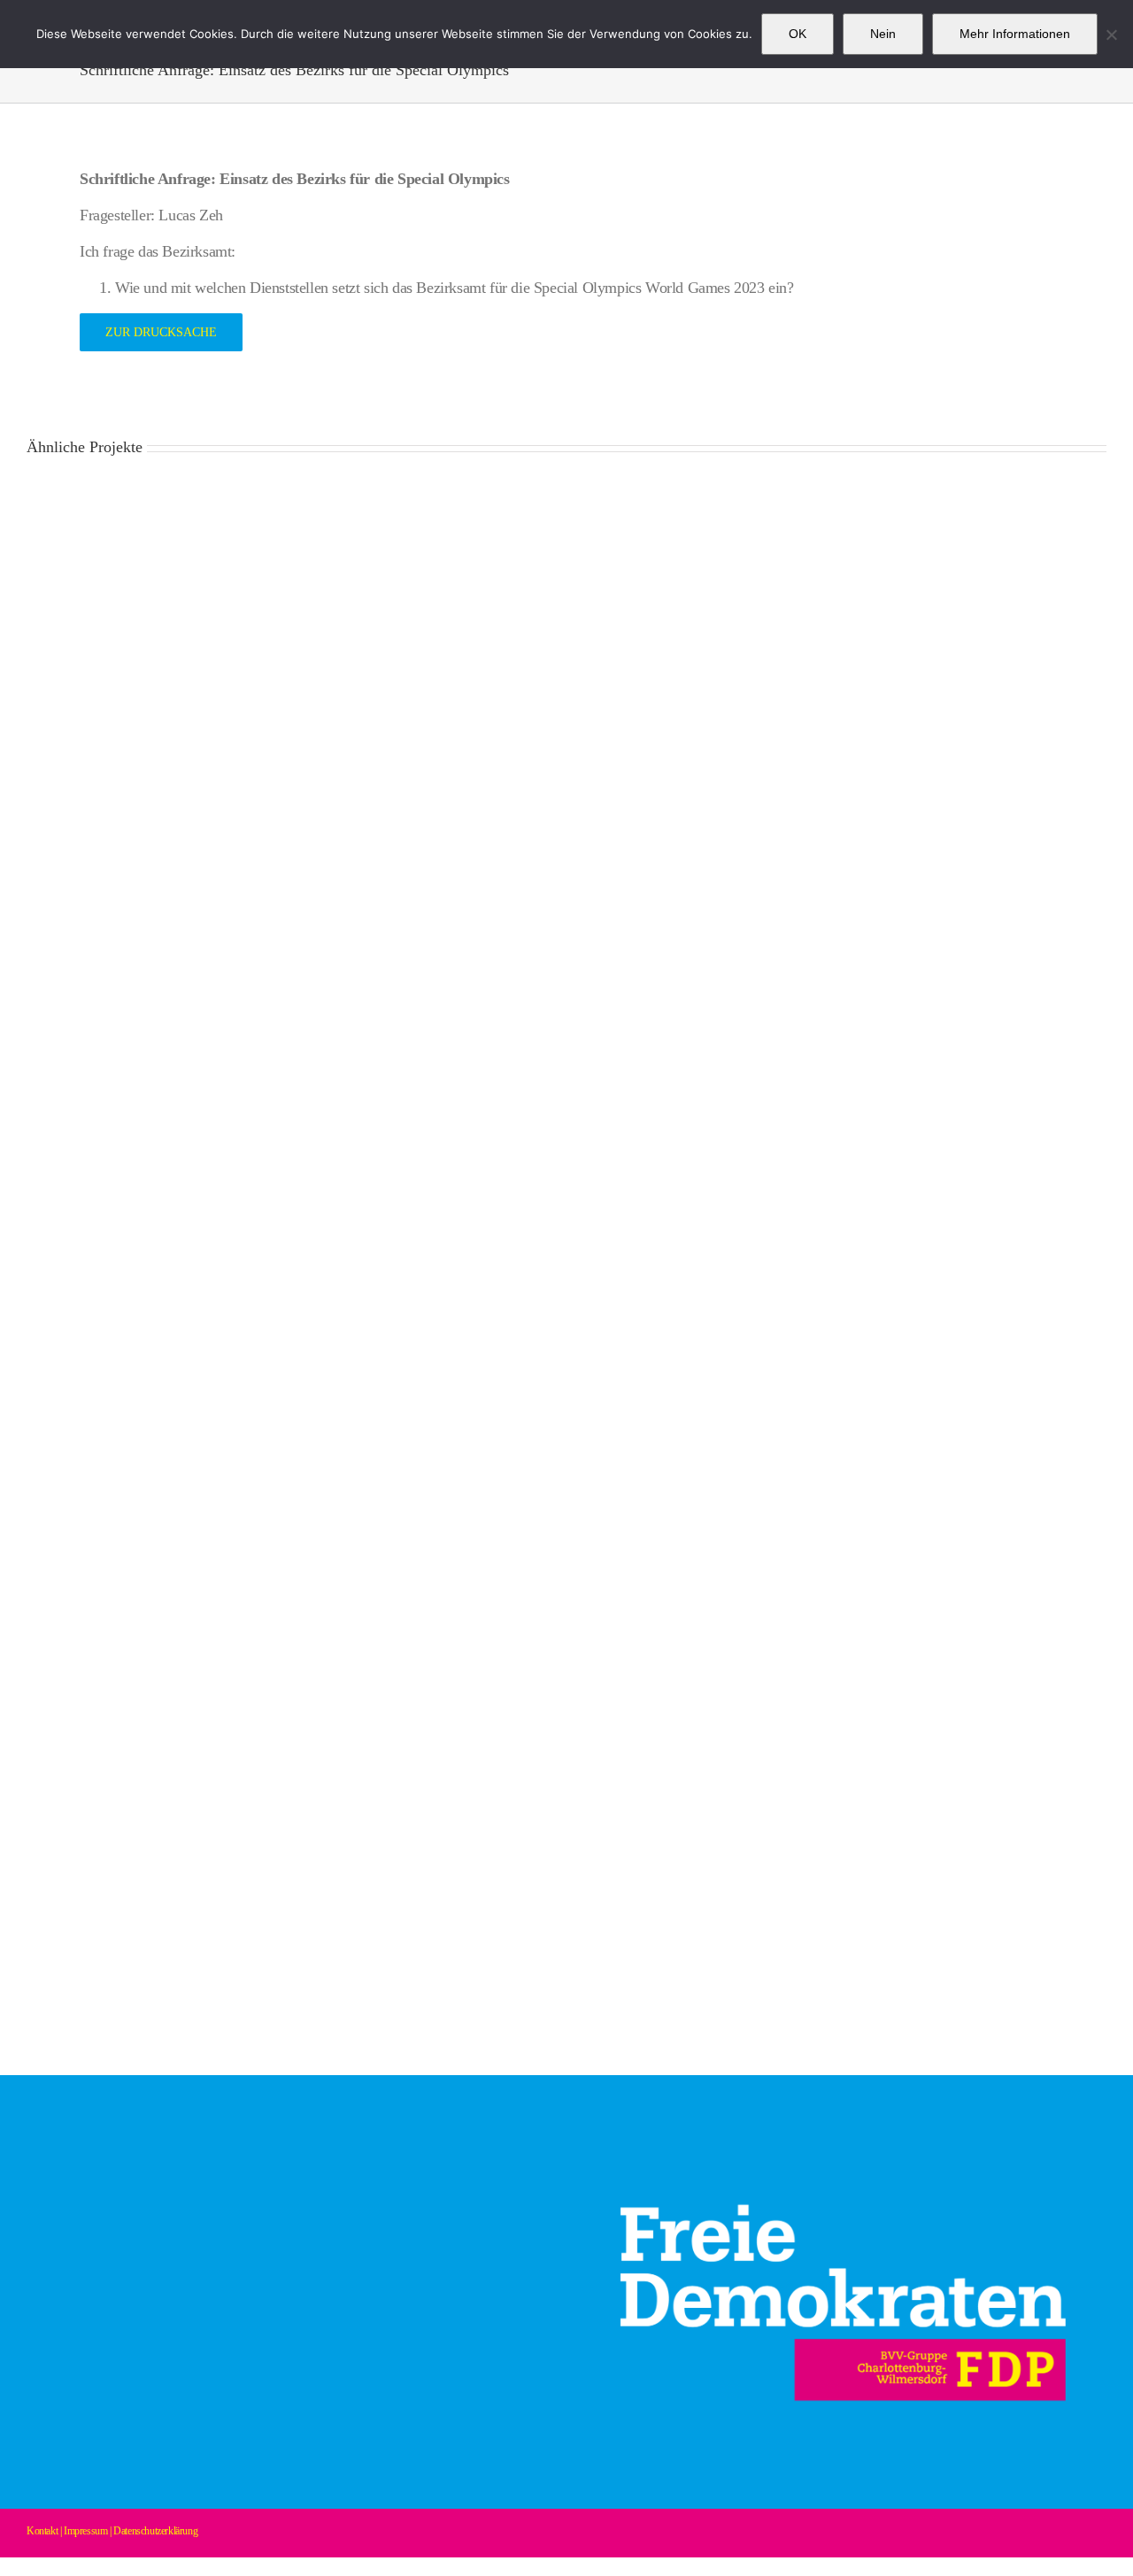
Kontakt (42, 2531)
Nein (883, 34)
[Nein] (1111, 35)
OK (798, 34)
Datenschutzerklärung (155, 2531)
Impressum (85, 2531)
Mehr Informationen (1015, 34)
